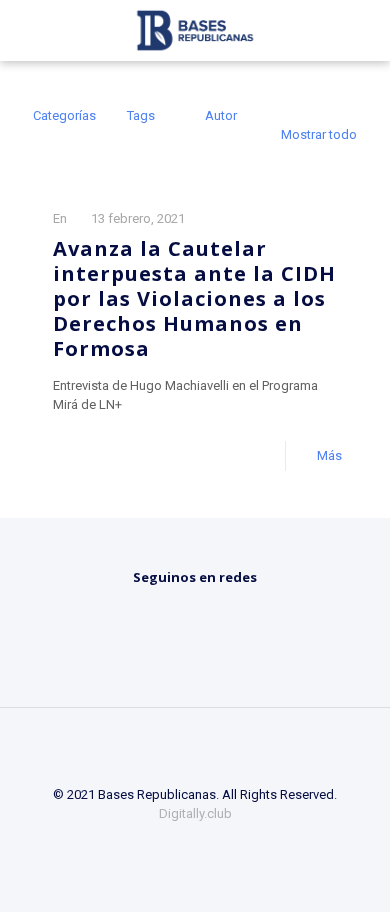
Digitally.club (195, 813)
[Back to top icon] (195, 749)
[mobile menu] (363, 30)
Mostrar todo (319, 134)
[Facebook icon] (168, 842)
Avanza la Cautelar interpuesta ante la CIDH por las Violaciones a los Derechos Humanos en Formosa (194, 298)
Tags (141, 115)
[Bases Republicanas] (195, 30)
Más (329, 455)
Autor (221, 115)
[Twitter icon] (195, 842)
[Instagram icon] (222, 842)
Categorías (64, 115)
